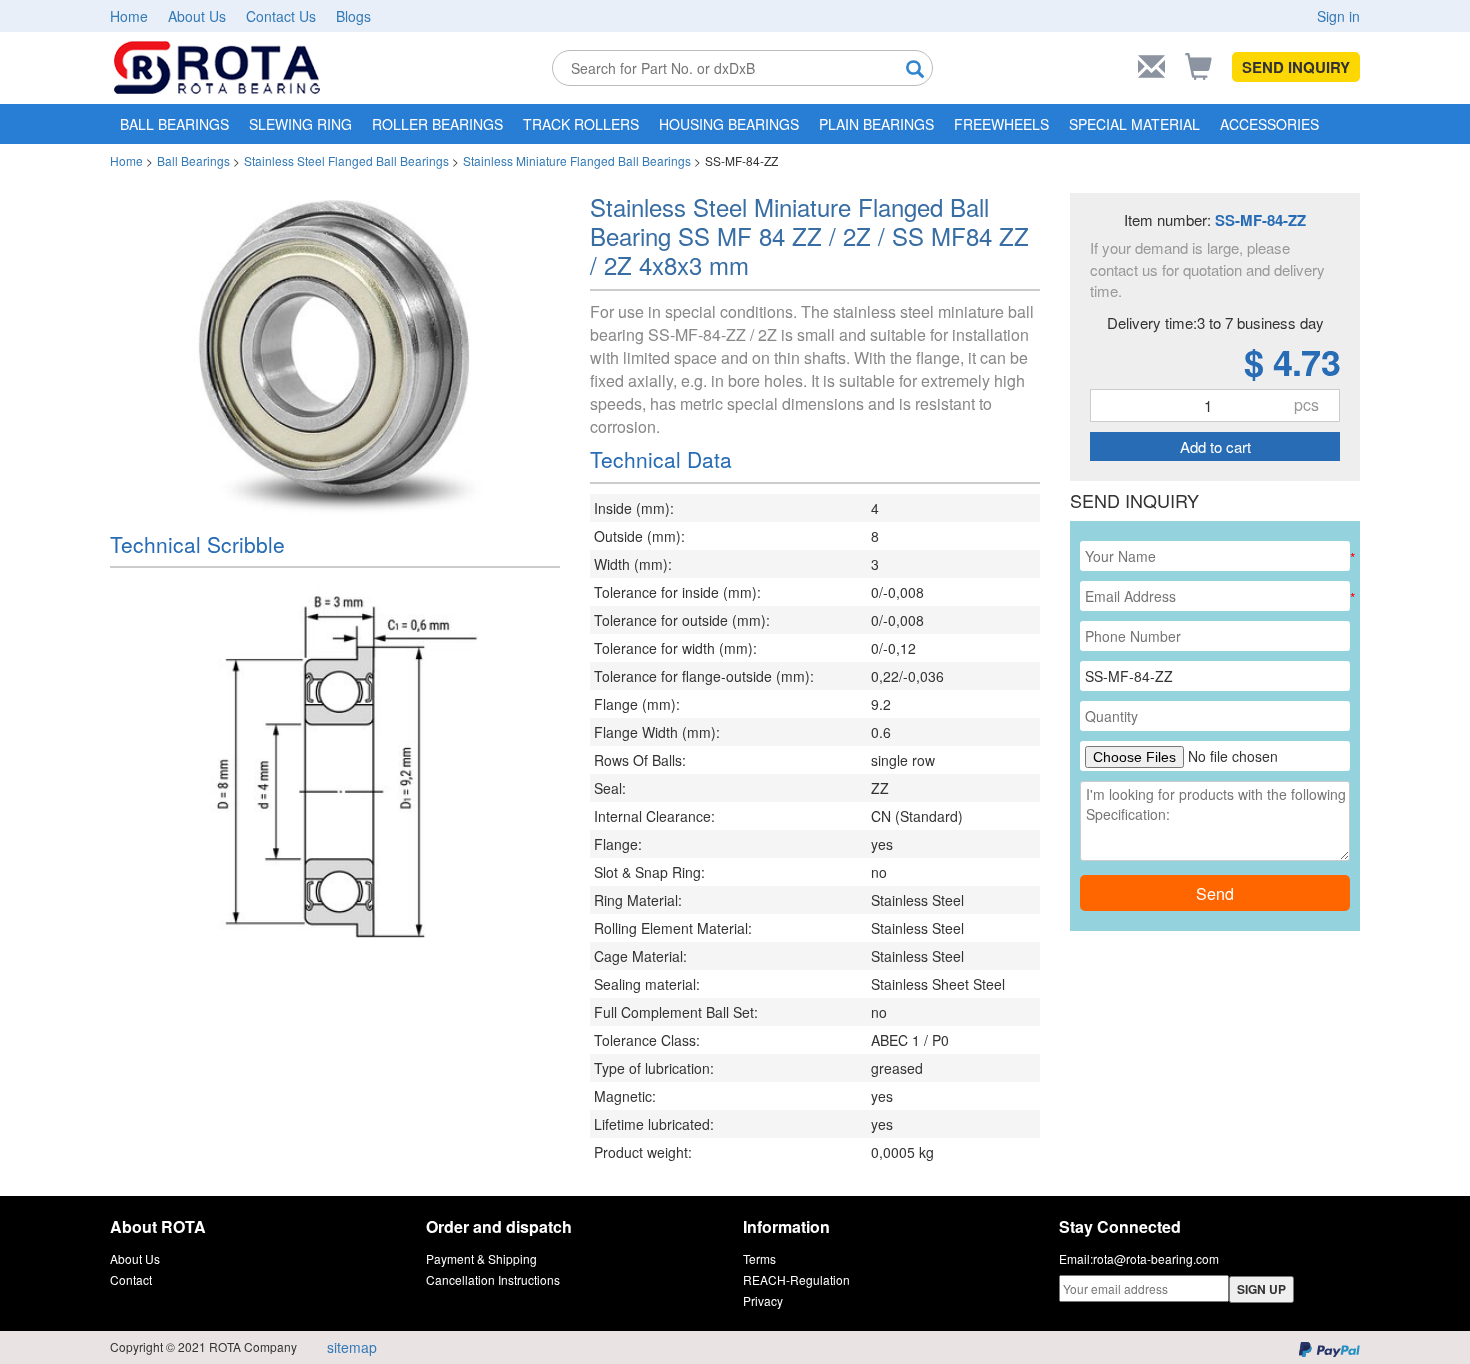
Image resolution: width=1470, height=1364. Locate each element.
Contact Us (281, 16)
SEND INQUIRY (1296, 67)
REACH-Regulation (796, 1279)
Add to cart (1215, 446)
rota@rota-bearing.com (1156, 1258)
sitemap (352, 1347)
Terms (759, 1258)
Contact (131, 1279)
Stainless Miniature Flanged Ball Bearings (577, 160)
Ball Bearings (193, 160)
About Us (197, 16)
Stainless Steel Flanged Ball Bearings (346, 160)
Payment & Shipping (481, 1258)
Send (1215, 893)
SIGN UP (1261, 1289)
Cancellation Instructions (493, 1279)
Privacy (763, 1300)
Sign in (1338, 16)
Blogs (353, 16)
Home (129, 16)
